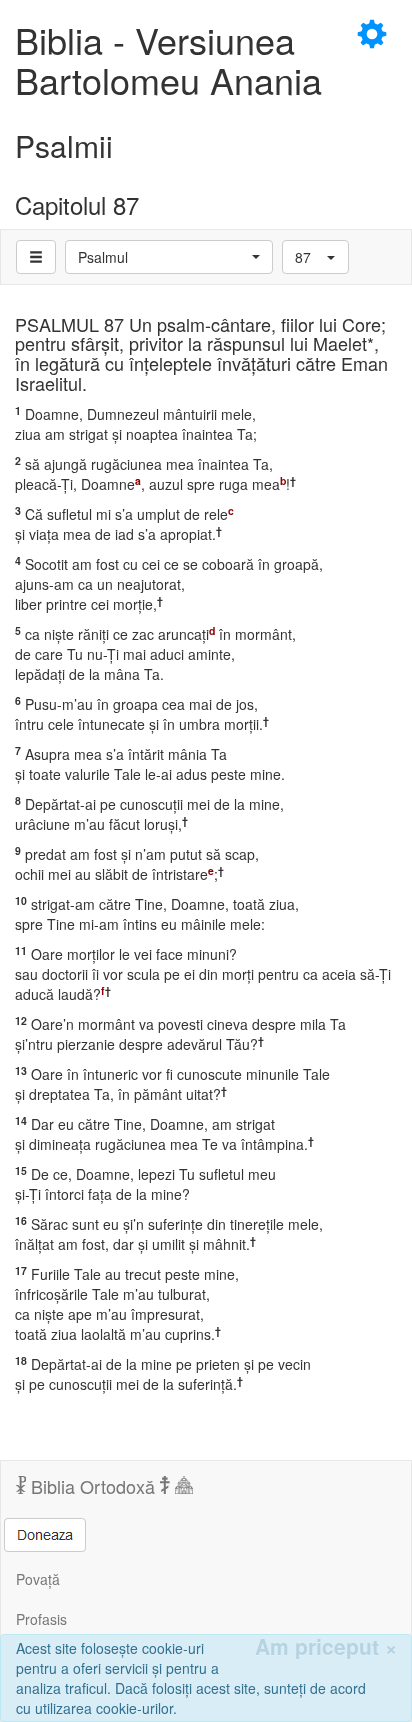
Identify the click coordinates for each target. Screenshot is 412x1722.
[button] (169, 257)
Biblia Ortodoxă (93, 1486)
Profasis (41, 1619)
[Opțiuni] (36, 257)
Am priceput (326, 1646)
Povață (38, 1579)
